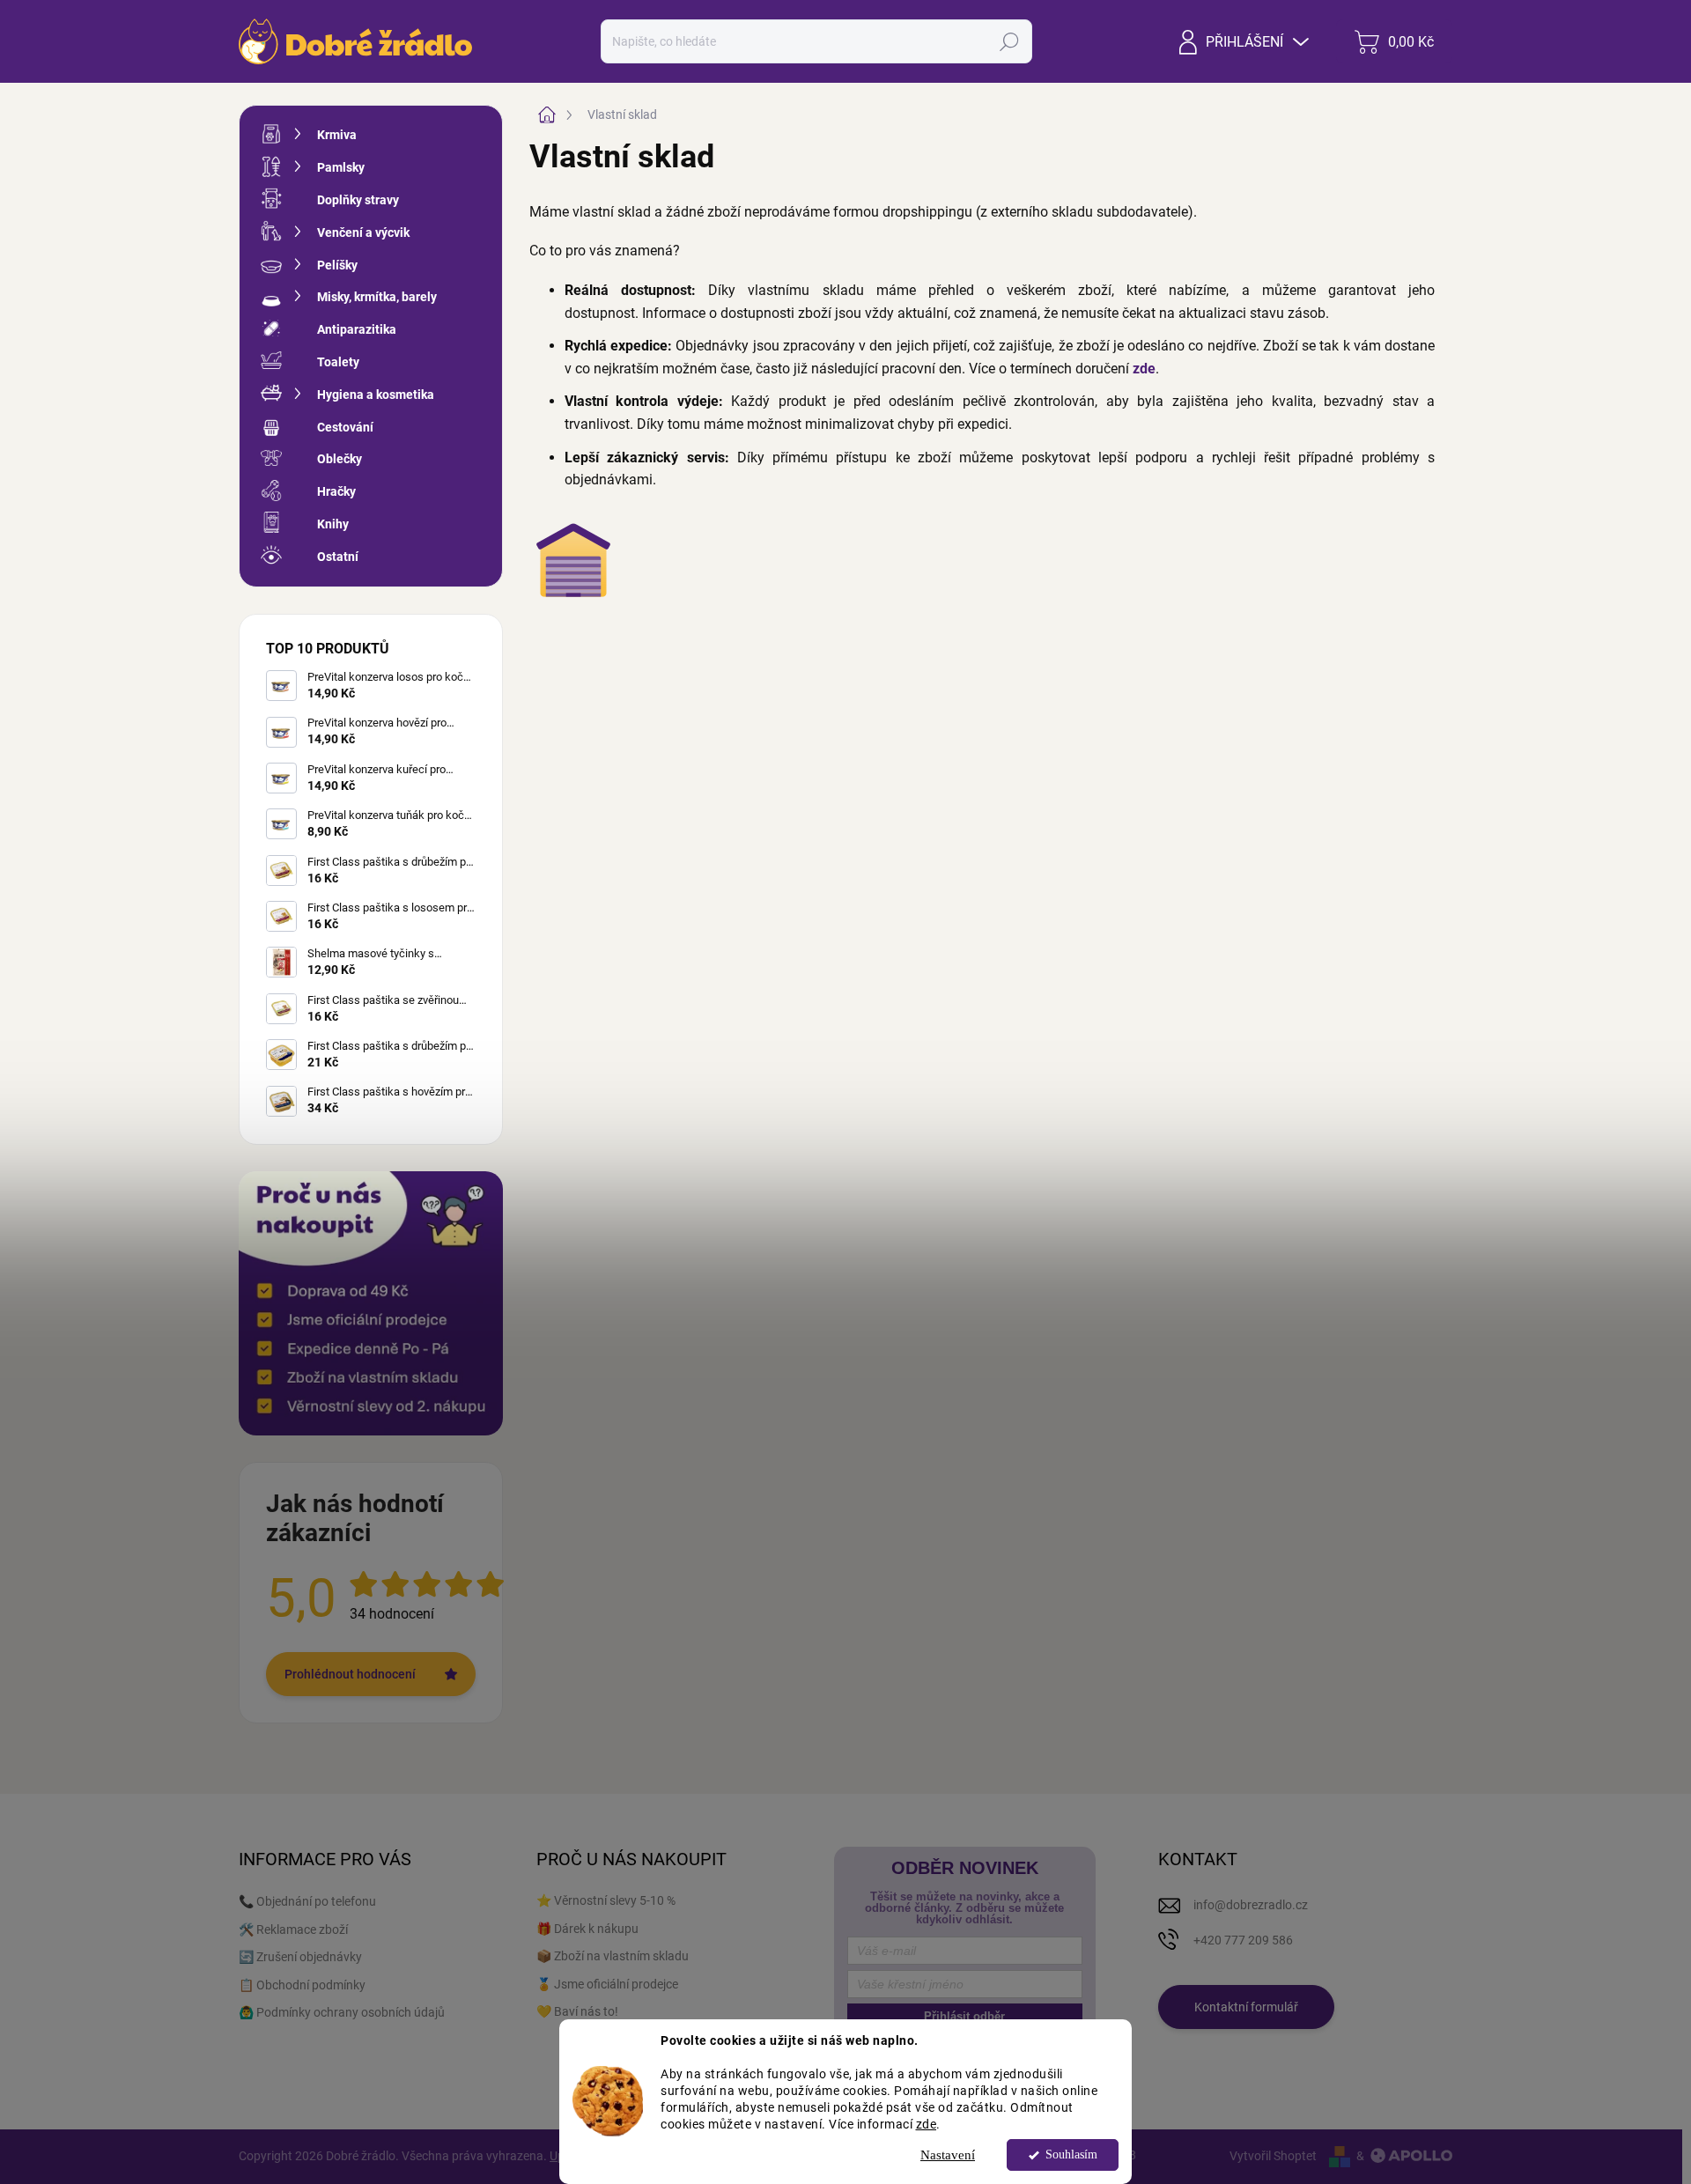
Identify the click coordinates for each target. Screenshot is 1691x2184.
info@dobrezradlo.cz (1251, 1905)
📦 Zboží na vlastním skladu (613, 1956)
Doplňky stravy (358, 200)
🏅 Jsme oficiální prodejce (607, 1984)
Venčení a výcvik (363, 232)
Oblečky (340, 459)
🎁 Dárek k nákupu (587, 1929)
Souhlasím (1071, 2154)
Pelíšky (337, 265)
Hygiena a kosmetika (376, 395)
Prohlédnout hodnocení (350, 1674)
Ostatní (338, 557)
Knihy (333, 524)
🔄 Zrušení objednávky (300, 1957)
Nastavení (948, 2155)
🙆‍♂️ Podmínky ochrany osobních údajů (342, 2012)
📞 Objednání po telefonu (307, 1901)
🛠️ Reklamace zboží (293, 1929)
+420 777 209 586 (1243, 1940)
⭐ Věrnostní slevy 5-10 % (606, 1900)
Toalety (338, 362)
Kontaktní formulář (1246, 2007)
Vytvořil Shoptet (1273, 2156)
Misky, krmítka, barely (377, 297)
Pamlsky (341, 167)
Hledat (1010, 41)
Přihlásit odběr (964, 2016)
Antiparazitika (357, 329)
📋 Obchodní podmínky (302, 1985)
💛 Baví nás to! (577, 2011)
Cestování (345, 427)
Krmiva (337, 135)
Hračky (336, 491)
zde (927, 2123)
